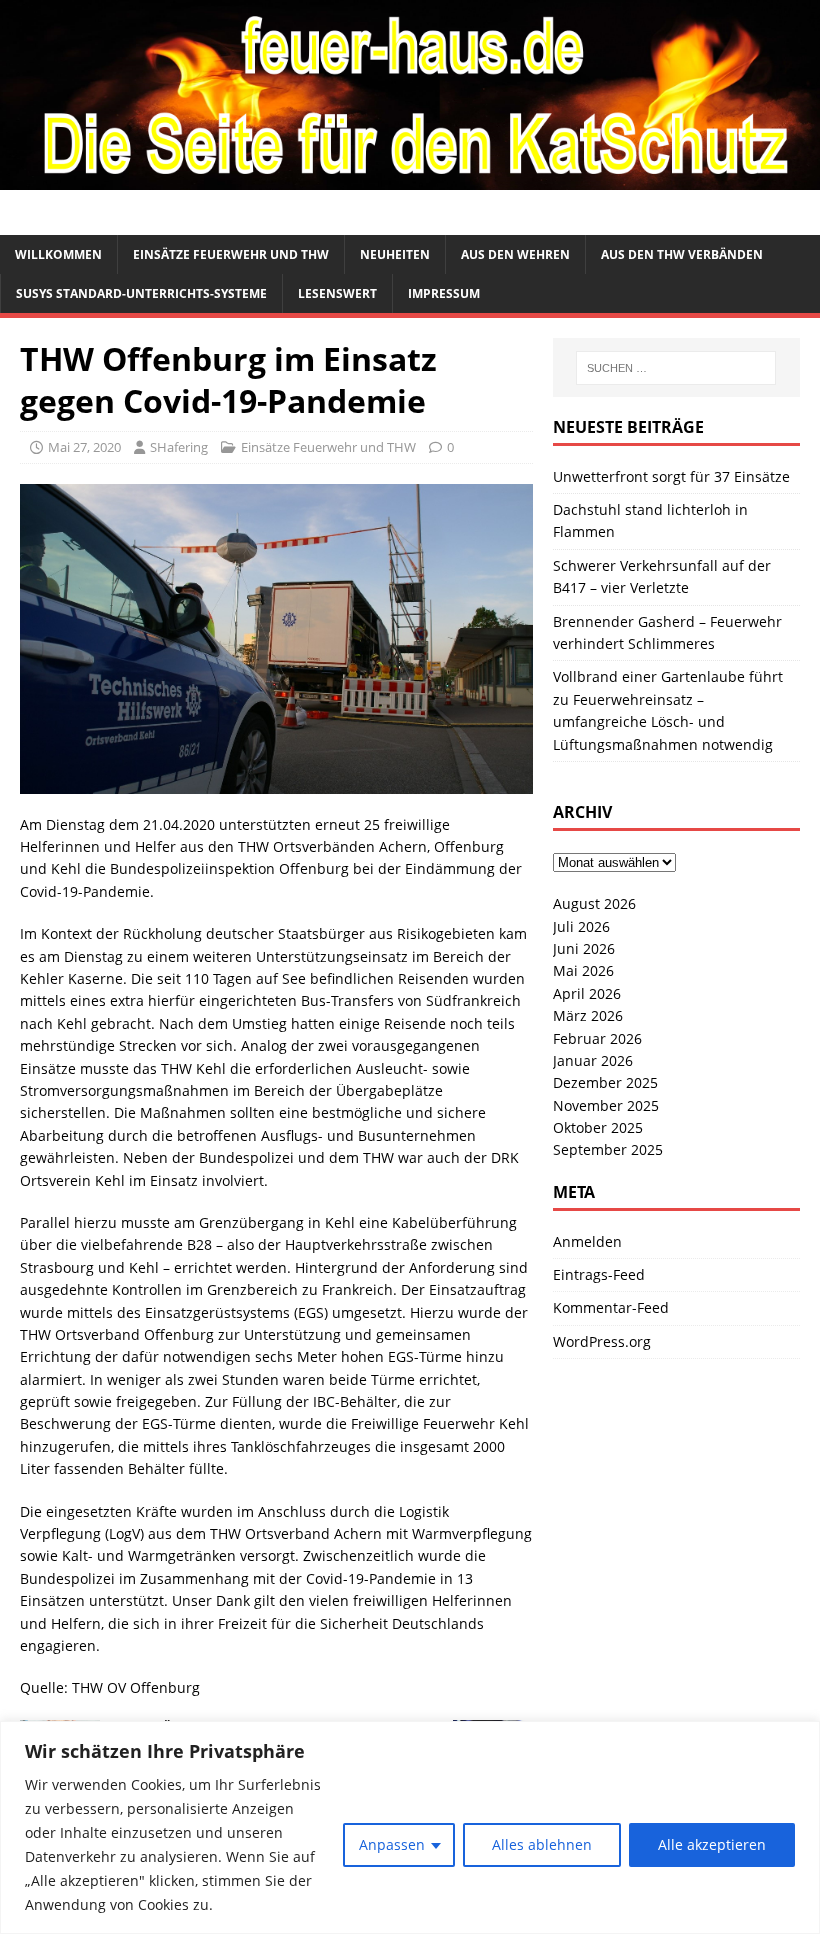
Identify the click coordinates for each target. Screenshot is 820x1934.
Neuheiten (395, 254)
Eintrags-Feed (599, 1274)
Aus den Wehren (515, 254)
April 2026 (587, 993)
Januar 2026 (593, 1060)
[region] (410, 1827)
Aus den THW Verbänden (682, 254)
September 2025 (608, 1149)
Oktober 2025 (598, 1127)
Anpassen (392, 1844)
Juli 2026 (581, 926)
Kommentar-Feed (611, 1307)
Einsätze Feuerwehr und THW (231, 254)
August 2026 (594, 903)
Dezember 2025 (605, 1082)
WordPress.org (602, 1341)
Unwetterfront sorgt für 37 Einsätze (671, 476)
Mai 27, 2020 (84, 447)
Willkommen (58, 254)
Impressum (444, 293)
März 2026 (588, 1015)
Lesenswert (337, 293)
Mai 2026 (583, 970)
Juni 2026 (584, 948)
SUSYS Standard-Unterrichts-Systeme (141, 293)
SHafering (179, 447)
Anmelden (587, 1241)
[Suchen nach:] (676, 368)
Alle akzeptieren (712, 1844)
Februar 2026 (597, 1038)
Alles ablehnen (542, 1844)
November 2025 (606, 1105)
